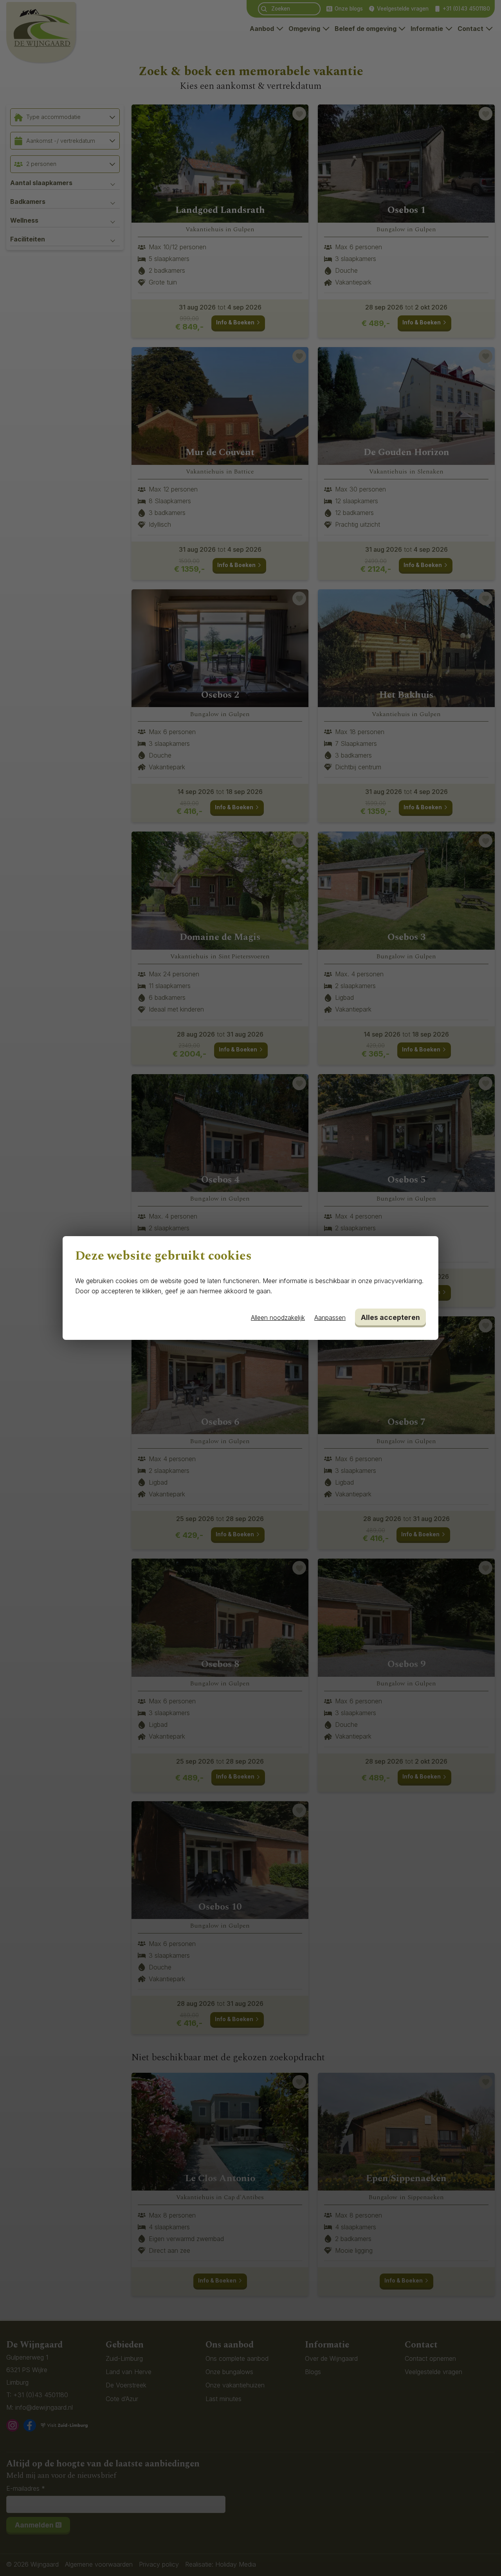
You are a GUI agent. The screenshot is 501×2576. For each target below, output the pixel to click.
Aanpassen (330, 1318)
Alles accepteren (390, 1317)
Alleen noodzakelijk (278, 1318)
